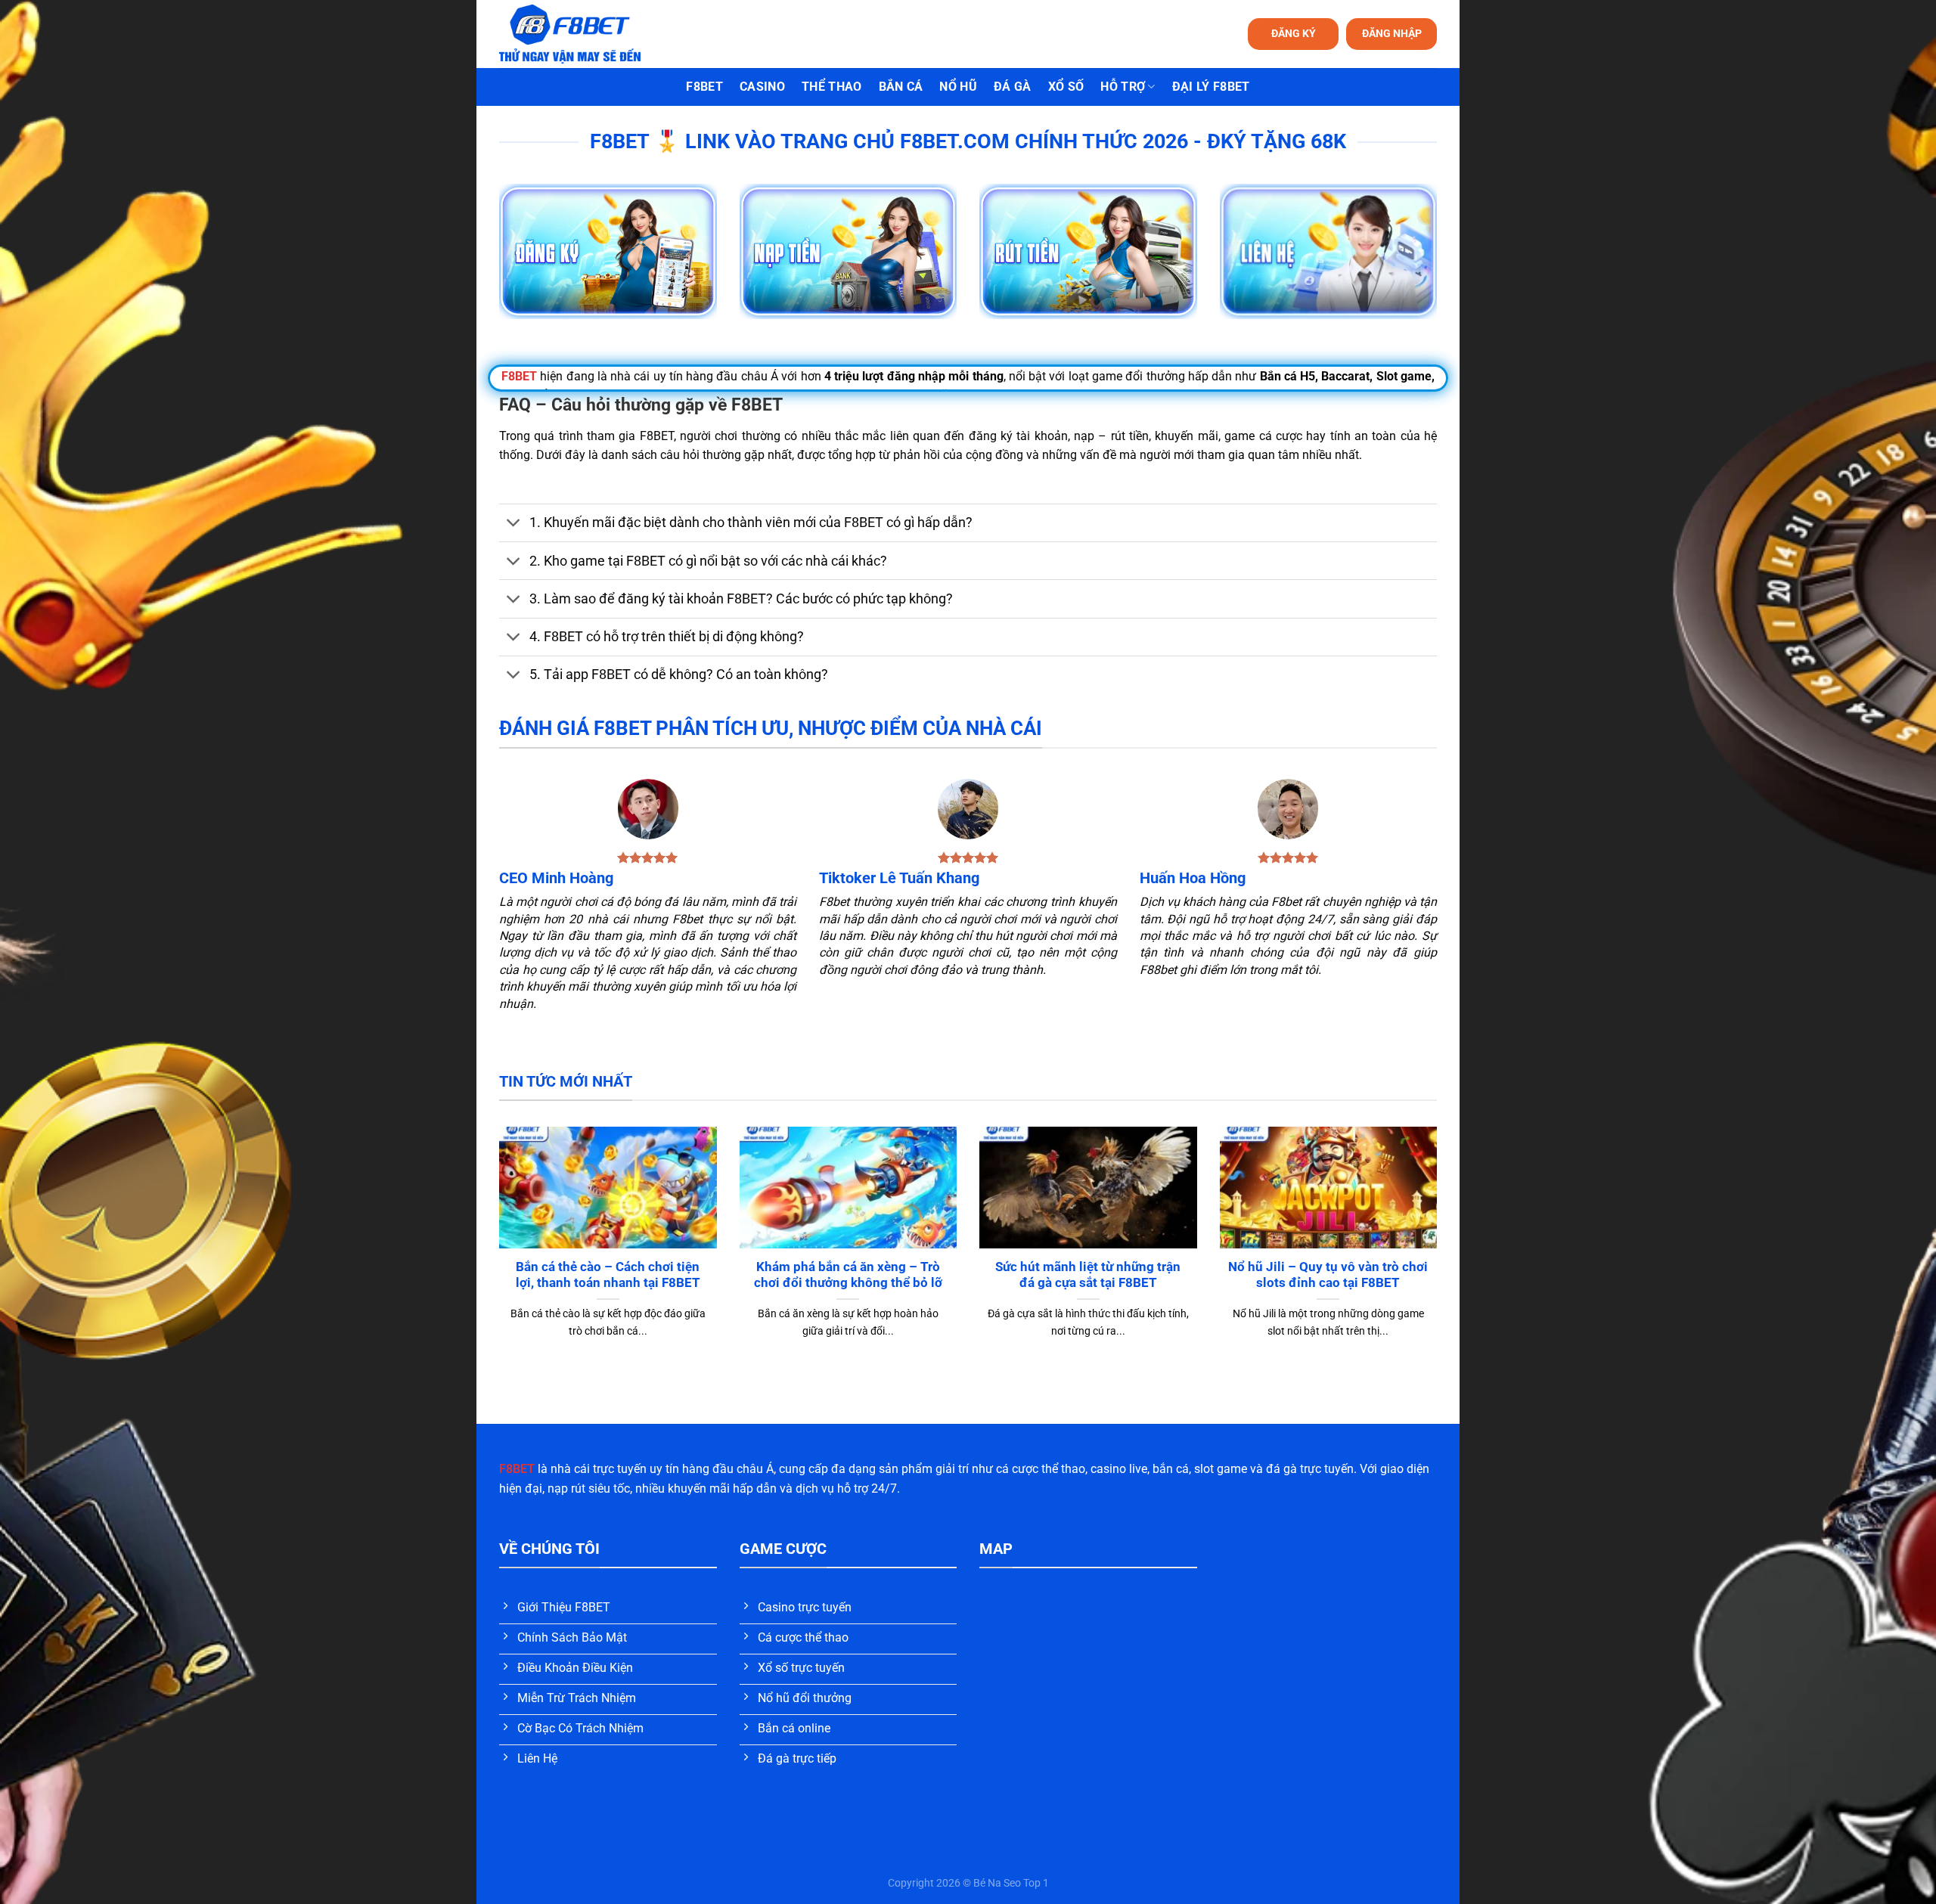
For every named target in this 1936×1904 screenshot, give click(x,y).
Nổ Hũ (958, 87)
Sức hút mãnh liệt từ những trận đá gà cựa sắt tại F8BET (1088, 1275)
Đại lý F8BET (1211, 87)
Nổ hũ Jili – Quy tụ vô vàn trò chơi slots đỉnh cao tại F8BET (1328, 1275)
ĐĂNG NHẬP (1392, 33)
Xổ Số (1066, 87)
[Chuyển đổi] (514, 524)
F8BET (704, 87)
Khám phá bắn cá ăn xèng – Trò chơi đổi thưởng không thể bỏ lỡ (848, 1275)
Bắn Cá (901, 87)
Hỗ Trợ (1123, 87)
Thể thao (832, 87)
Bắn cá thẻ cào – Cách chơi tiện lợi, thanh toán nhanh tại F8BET (608, 1275)
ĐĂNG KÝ (1294, 33)
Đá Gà (1013, 87)
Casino (762, 87)
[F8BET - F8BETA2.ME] (589, 34)
